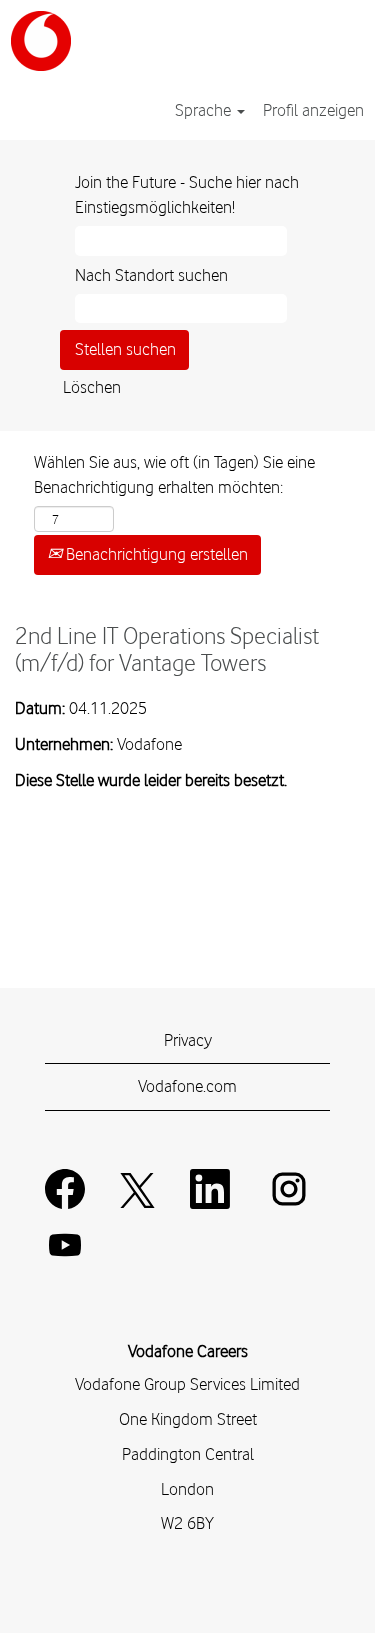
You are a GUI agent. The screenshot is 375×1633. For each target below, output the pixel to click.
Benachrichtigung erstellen (155, 554)
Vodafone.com (187, 1086)
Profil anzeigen (313, 110)
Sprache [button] (205, 110)
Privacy (188, 1040)
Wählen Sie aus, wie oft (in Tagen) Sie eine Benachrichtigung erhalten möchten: (174, 475)
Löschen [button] (92, 387)
